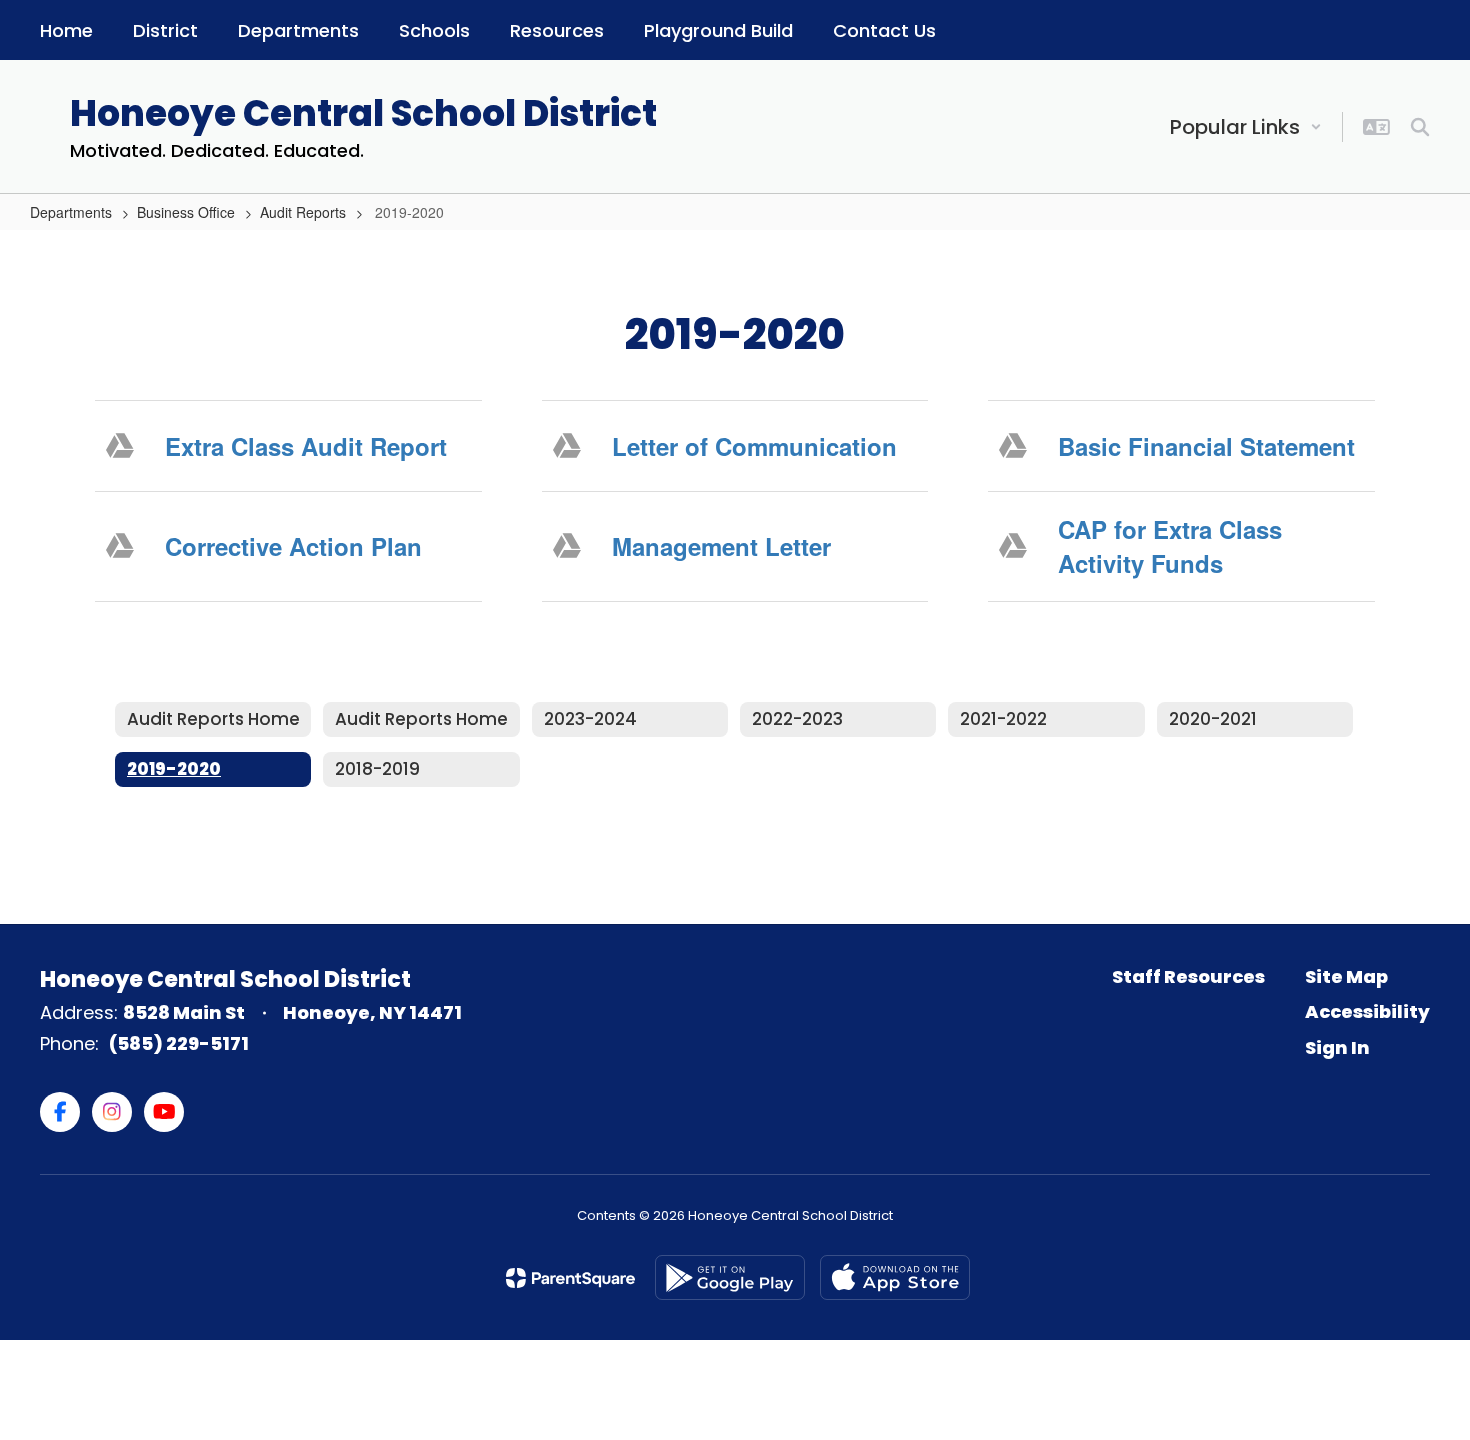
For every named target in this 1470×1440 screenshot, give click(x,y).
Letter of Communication (754, 446)
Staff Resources (1188, 976)
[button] (1246, 127)
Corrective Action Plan (293, 546)
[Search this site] (1420, 127)
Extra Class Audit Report (306, 446)
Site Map (1346, 976)
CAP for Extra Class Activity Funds (1170, 546)
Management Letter (721, 546)
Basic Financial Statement (1206, 446)
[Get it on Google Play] (730, 1277)
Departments (71, 212)
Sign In (1337, 1047)
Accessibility (1367, 1011)
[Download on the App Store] (895, 1277)
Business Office (186, 212)
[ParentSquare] (570, 1278)
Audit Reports (303, 212)
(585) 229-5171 (179, 1043)
